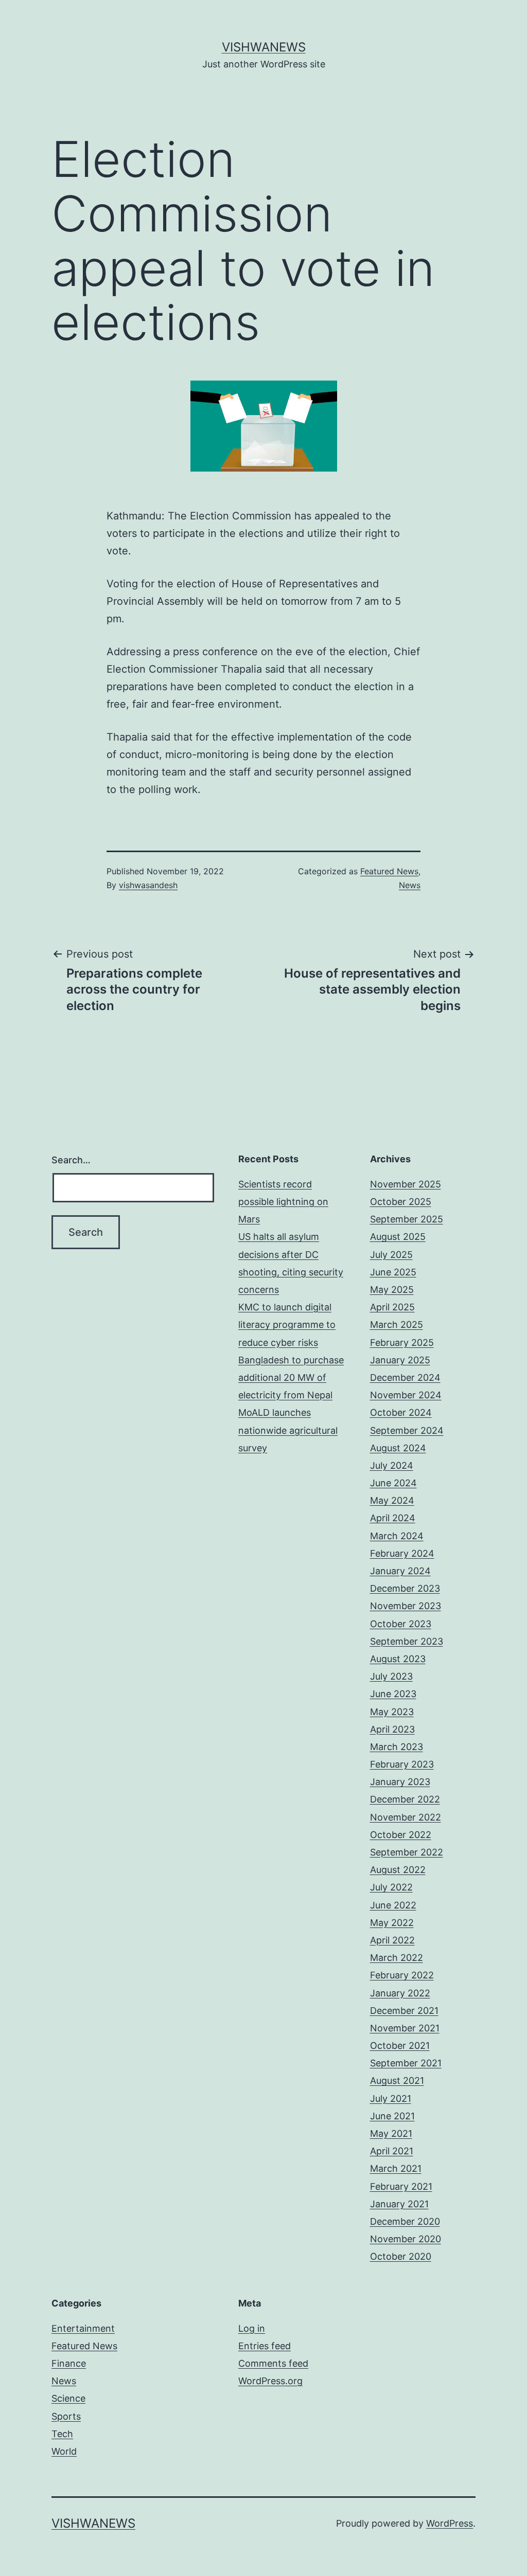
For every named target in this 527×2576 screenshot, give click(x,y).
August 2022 (398, 1870)
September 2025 (407, 1219)
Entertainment (83, 2328)
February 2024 (402, 1553)
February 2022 (402, 1975)
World (64, 2451)
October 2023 (401, 1624)
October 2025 (401, 1202)
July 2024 (392, 1465)
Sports (66, 2416)
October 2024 (401, 1412)
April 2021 (392, 2151)
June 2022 (393, 1905)
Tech (62, 2434)
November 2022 (406, 1817)
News (410, 885)
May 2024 (392, 1500)
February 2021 (401, 2186)
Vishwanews (264, 47)
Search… (71, 1160)
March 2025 (397, 1325)
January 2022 (400, 1993)
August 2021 (397, 2080)
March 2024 (397, 1536)
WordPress (450, 2523)
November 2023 (406, 1606)
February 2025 (402, 1343)
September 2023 (407, 1641)
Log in (252, 2328)
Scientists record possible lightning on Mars (283, 1202)
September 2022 (407, 1852)
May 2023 (392, 1712)
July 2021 (391, 2098)
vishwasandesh (148, 885)
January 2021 (399, 2204)
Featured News (389, 871)
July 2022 (391, 1887)
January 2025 (400, 1360)
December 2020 (405, 2221)
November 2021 (405, 2028)
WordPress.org (270, 2381)
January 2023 (400, 1782)
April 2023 (392, 1729)
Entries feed (265, 2346)
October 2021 (400, 2046)
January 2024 (400, 1571)
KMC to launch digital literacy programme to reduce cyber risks (287, 1325)
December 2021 (404, 2011)
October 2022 (401, 1835)
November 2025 (406, 1184)
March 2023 (397, 1747)
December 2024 (405, 1377)
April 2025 (392, 1307)
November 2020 (406, 2239)
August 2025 (398, 1237)
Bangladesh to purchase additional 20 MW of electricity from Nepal (291, 1377)
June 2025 (393, 1272)
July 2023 (391, 1676)
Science (68, 2398)
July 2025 (391, 1255)
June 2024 (393, 1483)
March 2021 (396, 2168)
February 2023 (402, 1764)
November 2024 (406, 1395)
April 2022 (392, 1940)
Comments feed (273, 2363)
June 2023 (393, 1694)
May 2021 (391, 2133)
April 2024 (393, 1518)
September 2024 (407, 1430)
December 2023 (405, 1588)
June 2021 (392, 2116)
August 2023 (398, 1659)
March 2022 (397, 1958)
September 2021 (406, 2063)
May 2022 (392, 1923)
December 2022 (405, 1799)
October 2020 (401, 2256)
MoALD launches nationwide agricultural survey (288, 1430)
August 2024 (398, 1448)
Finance (69, 2363)
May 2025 (392, 1290)
